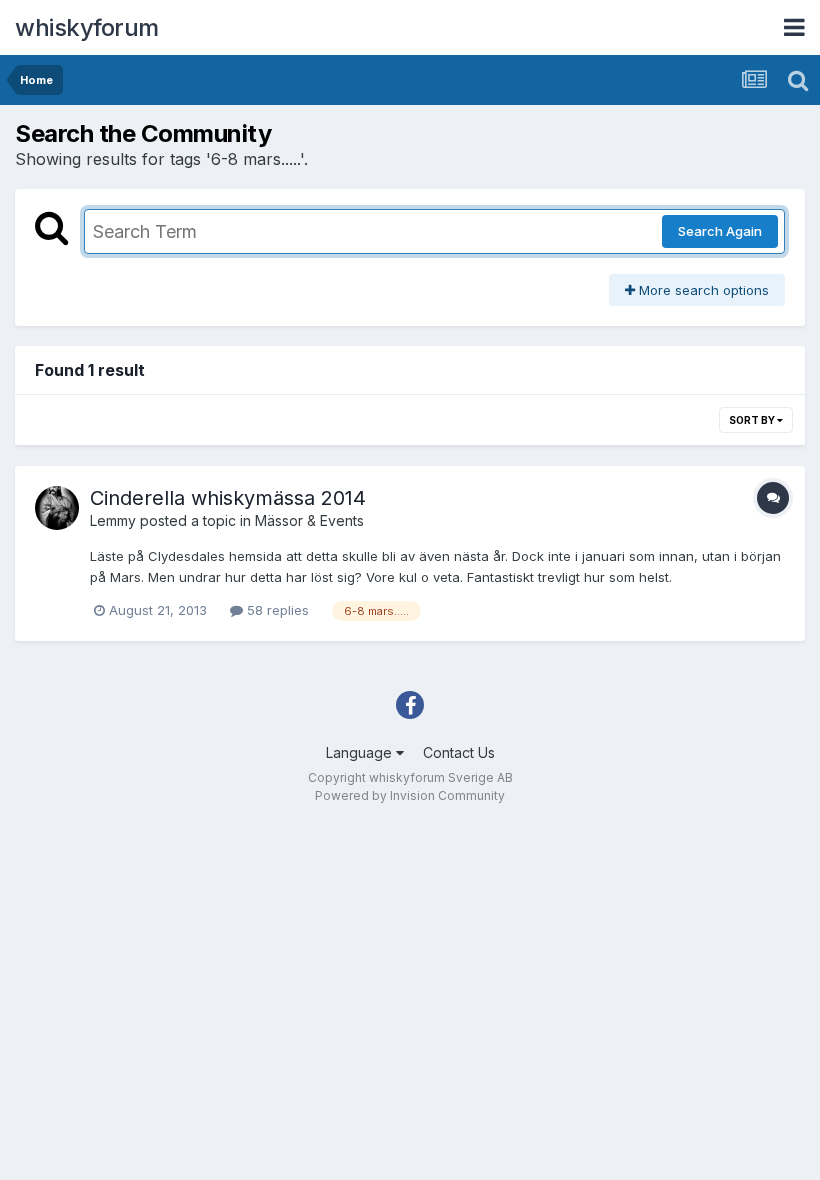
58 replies (276, 610)
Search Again (720, 231)
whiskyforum (87, 27)
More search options (702, 290)
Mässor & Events (309, 520)
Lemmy (113, 520)
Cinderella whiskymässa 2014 (228, 498)
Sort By (753, 420)
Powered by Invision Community (410, 795)
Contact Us (459, 752)
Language (361, 752)
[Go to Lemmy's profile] (57, 508)
